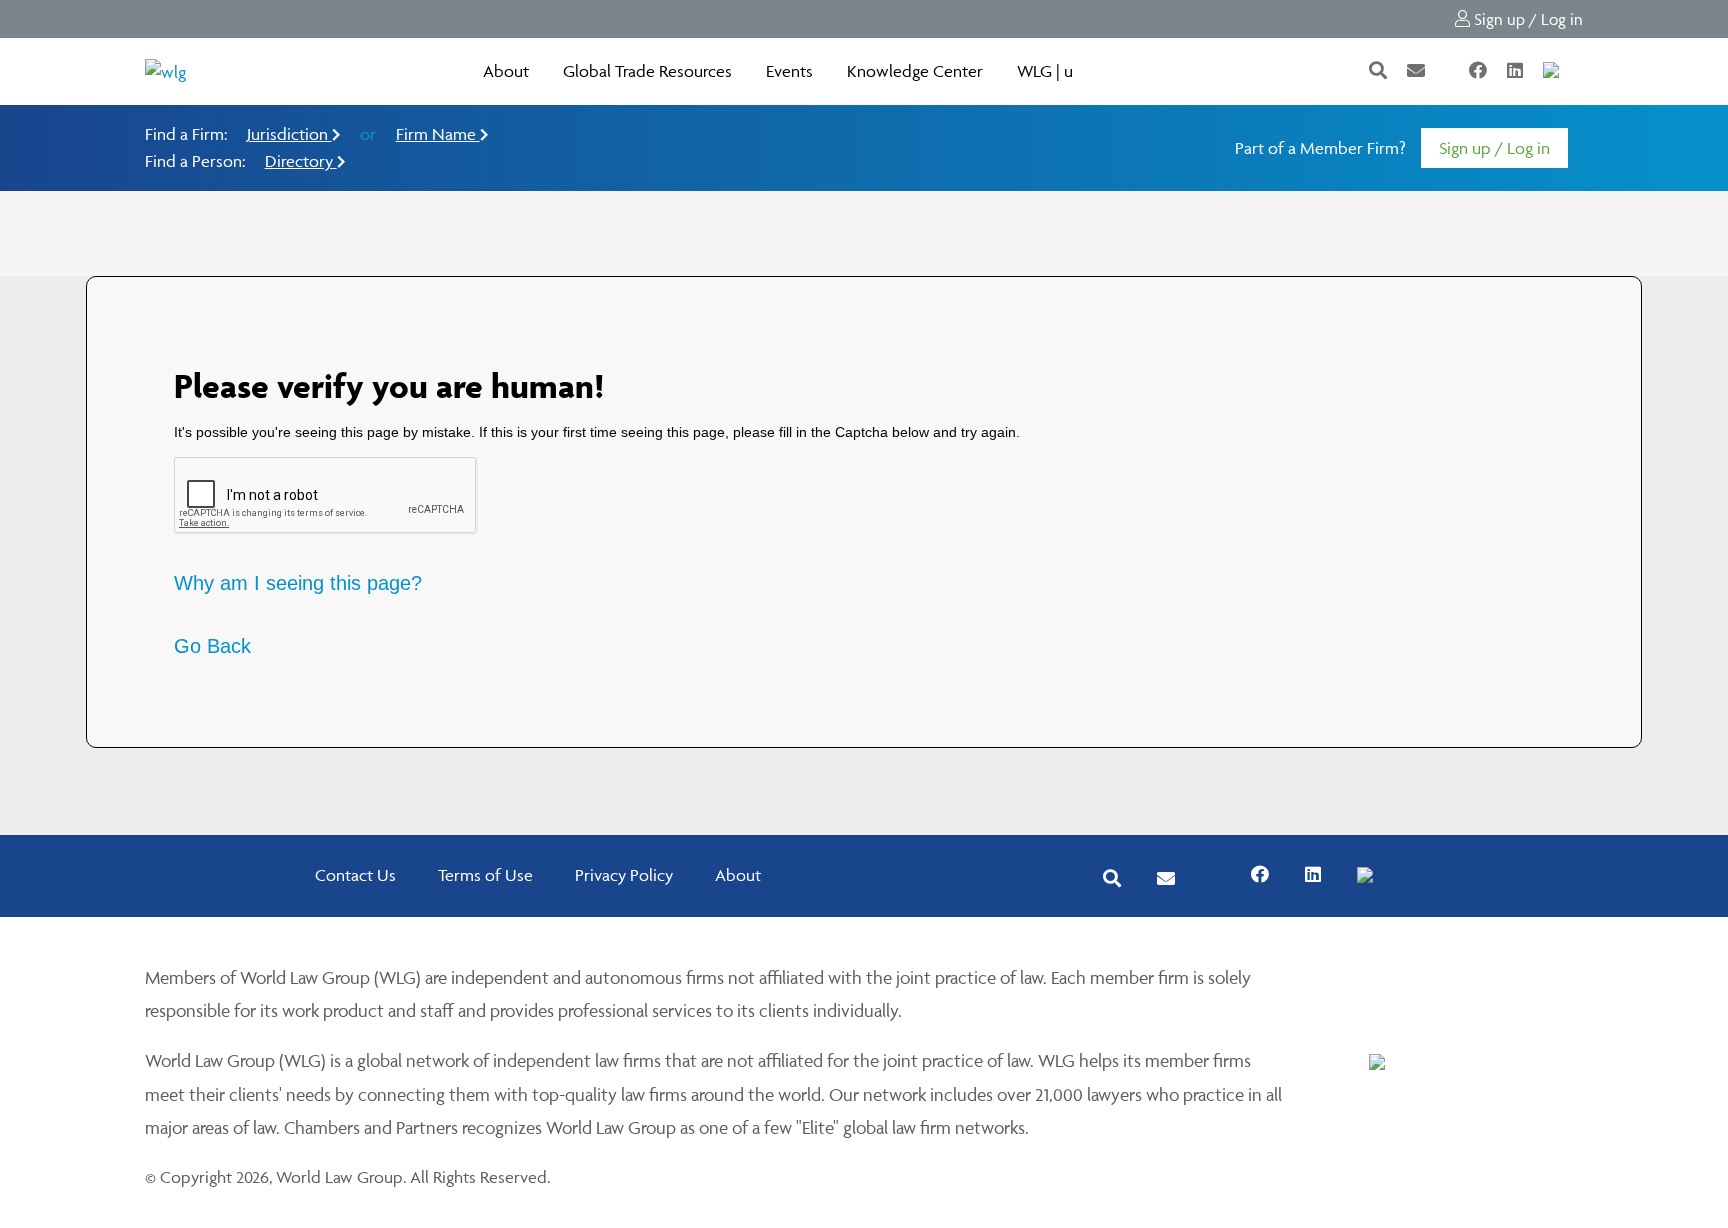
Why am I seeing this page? (298, 583)
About (506, 71)
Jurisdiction (289, 134)
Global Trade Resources (647, 71)
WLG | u (1045, 71)
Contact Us (355, 875)
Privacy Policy (624, 875)
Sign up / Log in (1526, 19)
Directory (301, 161)
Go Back (212, 646)
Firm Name (438, 134)
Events (789, 71)
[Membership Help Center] (1581, 71)
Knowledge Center (915, 71)
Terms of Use (485, 875)
